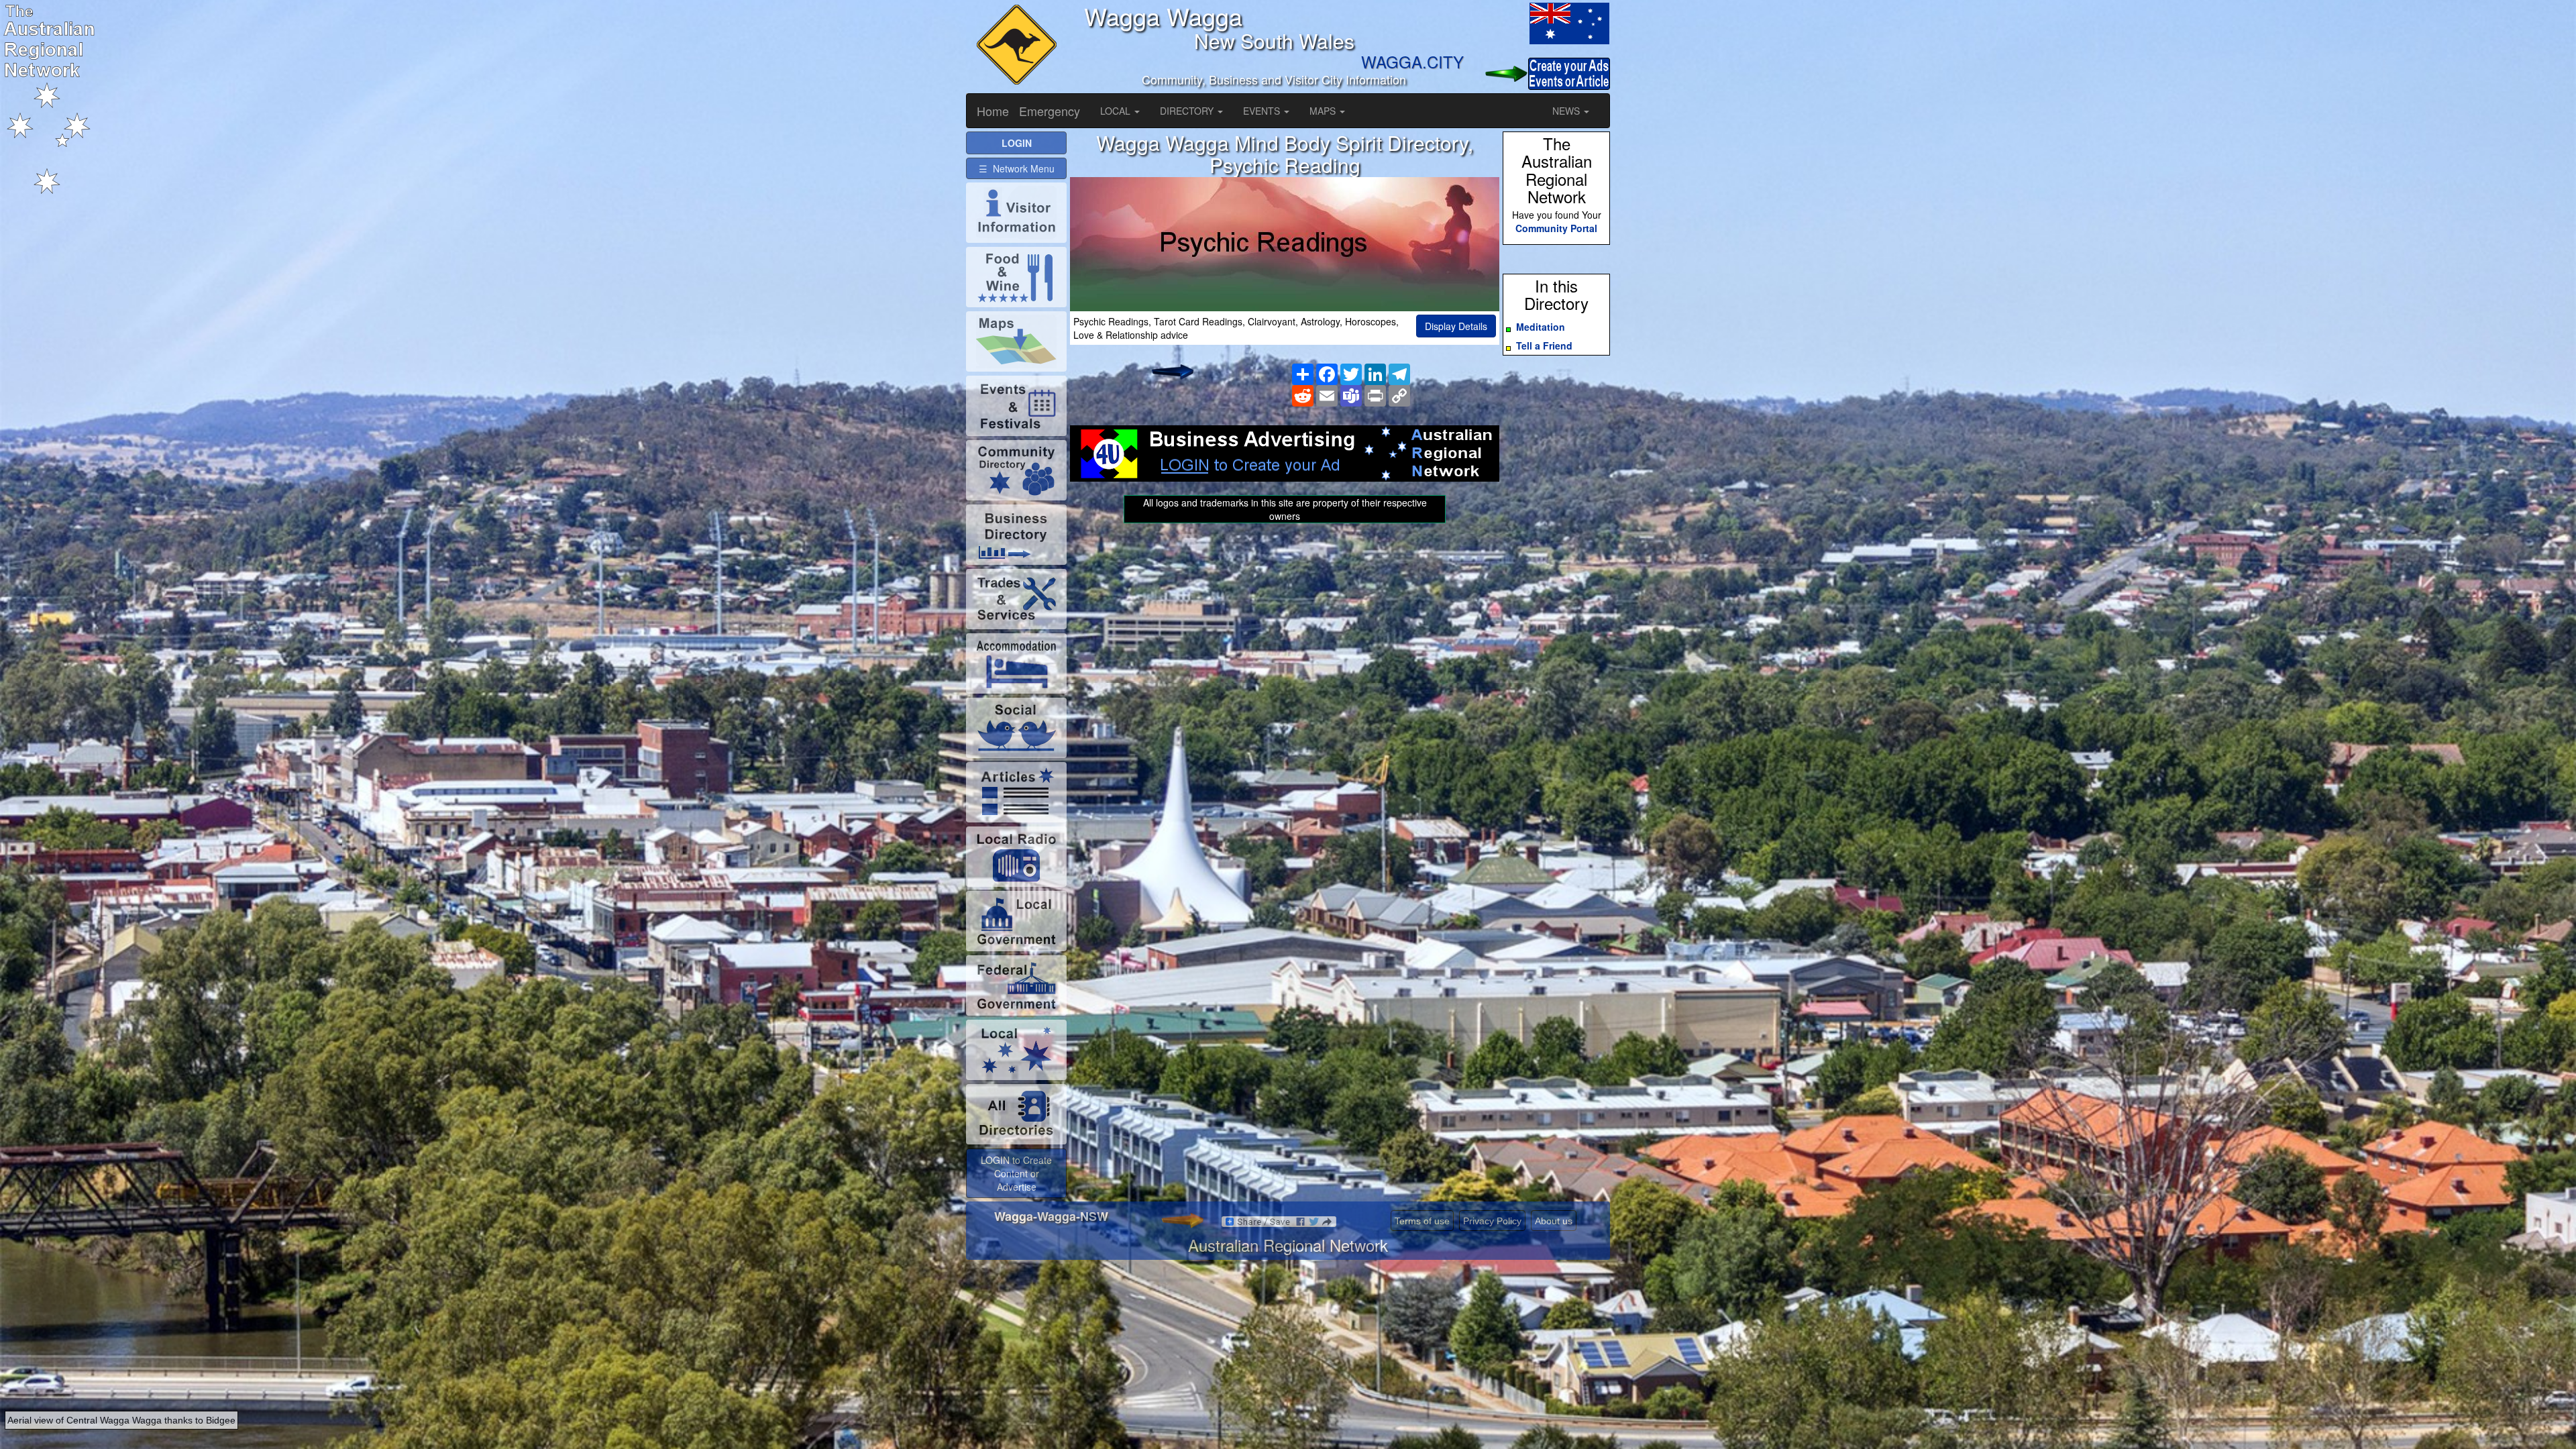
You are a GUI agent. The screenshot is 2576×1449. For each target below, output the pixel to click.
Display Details (1456, 326)
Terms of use (1422, 1221)
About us (1554, 1221)
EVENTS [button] (1263, 111)
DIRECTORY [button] (1188, 111)
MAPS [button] (1324, 111)
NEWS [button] (1567, 111)
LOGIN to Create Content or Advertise (1016, 1173)
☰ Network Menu (1017, 168)
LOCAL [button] (1117, 111)
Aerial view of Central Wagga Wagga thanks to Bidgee (121, 1420)
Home (993, 111)
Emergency (1050, 111)
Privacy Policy (1492, 1221)
